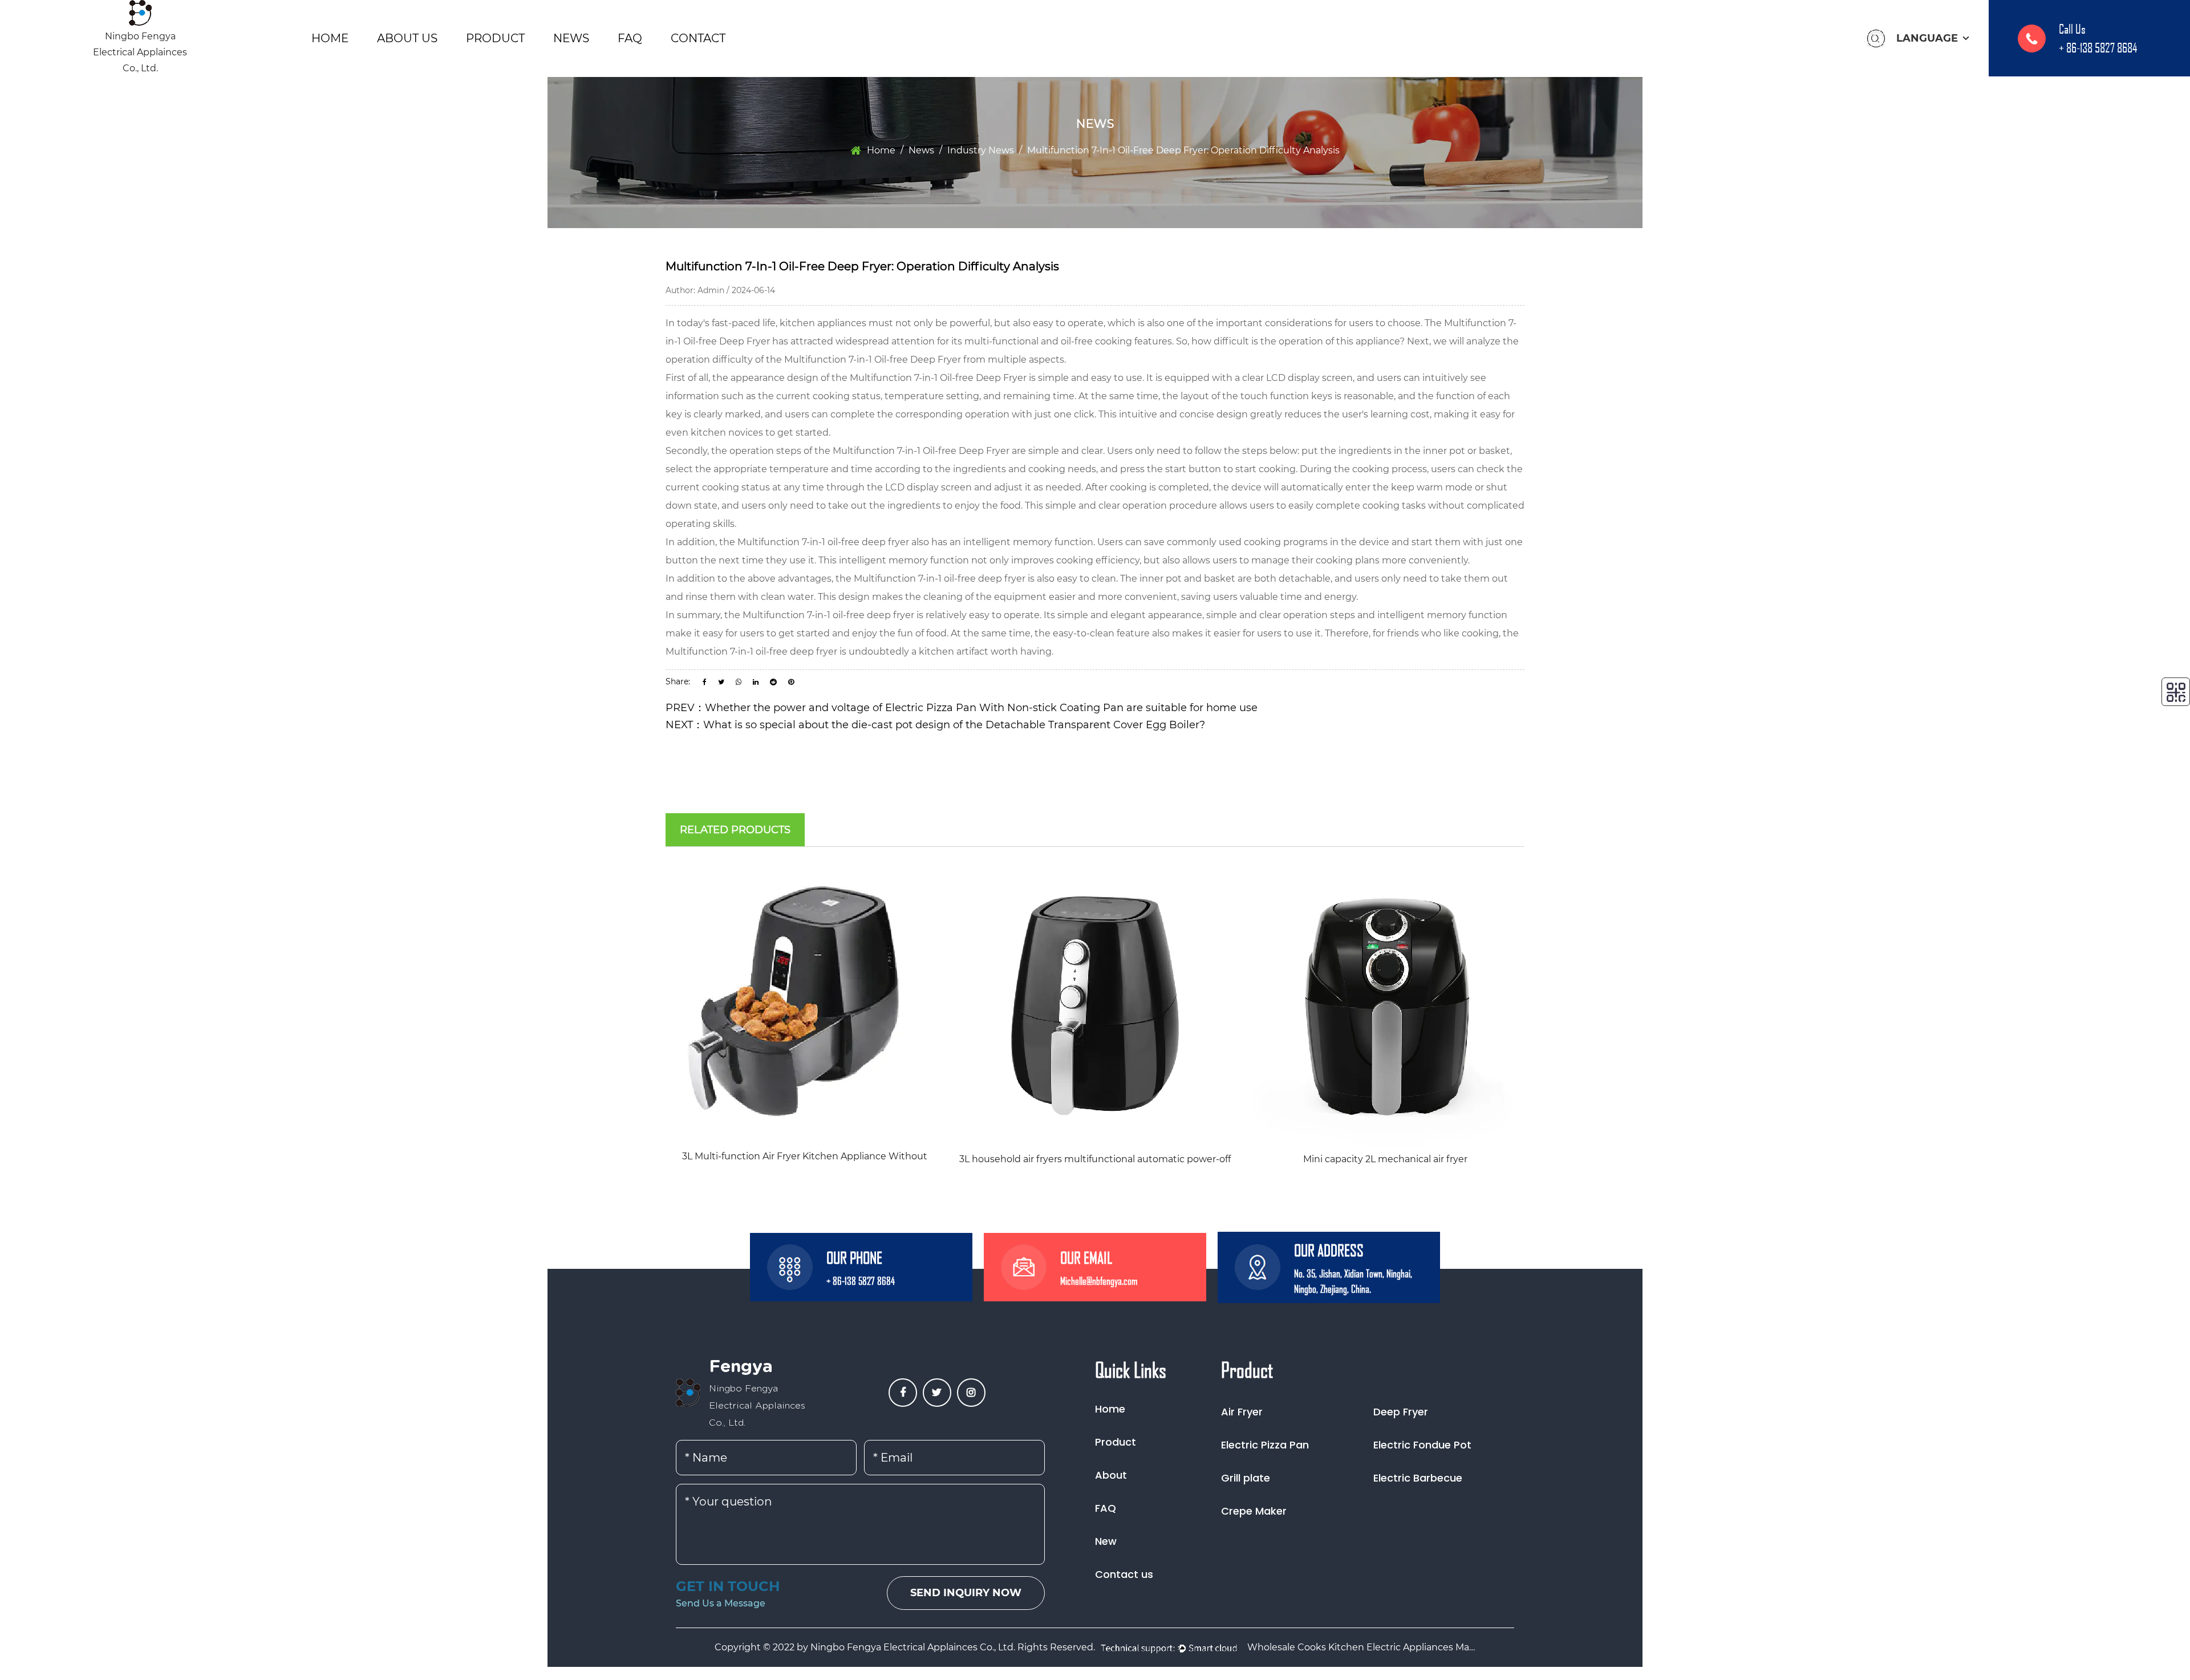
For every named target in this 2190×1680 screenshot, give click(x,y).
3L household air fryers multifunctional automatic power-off (1095, 1159)
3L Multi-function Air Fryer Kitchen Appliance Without (805, 1156)
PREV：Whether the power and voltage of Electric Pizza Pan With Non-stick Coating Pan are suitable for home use (962, 708)
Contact (698, 38)
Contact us (1124, 1574)
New (1106, 1541)
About (1111, 1475)
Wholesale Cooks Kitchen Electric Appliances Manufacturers (1361, 1647)
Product (495, 38)
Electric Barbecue (1418, 1478)
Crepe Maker (1254, 1511)
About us (407, 38)
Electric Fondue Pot (1422, 1445)
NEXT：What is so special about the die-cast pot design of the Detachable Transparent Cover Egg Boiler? (935, 725)
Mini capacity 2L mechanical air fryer (1385, 1159)
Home (330, 38)
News (571, 38)
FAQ (630, 38)
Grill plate (1246, 1478)
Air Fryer (1242, 1412)
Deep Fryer (1401, 1412)
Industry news (981, 150)
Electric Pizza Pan (1265, 1445)
